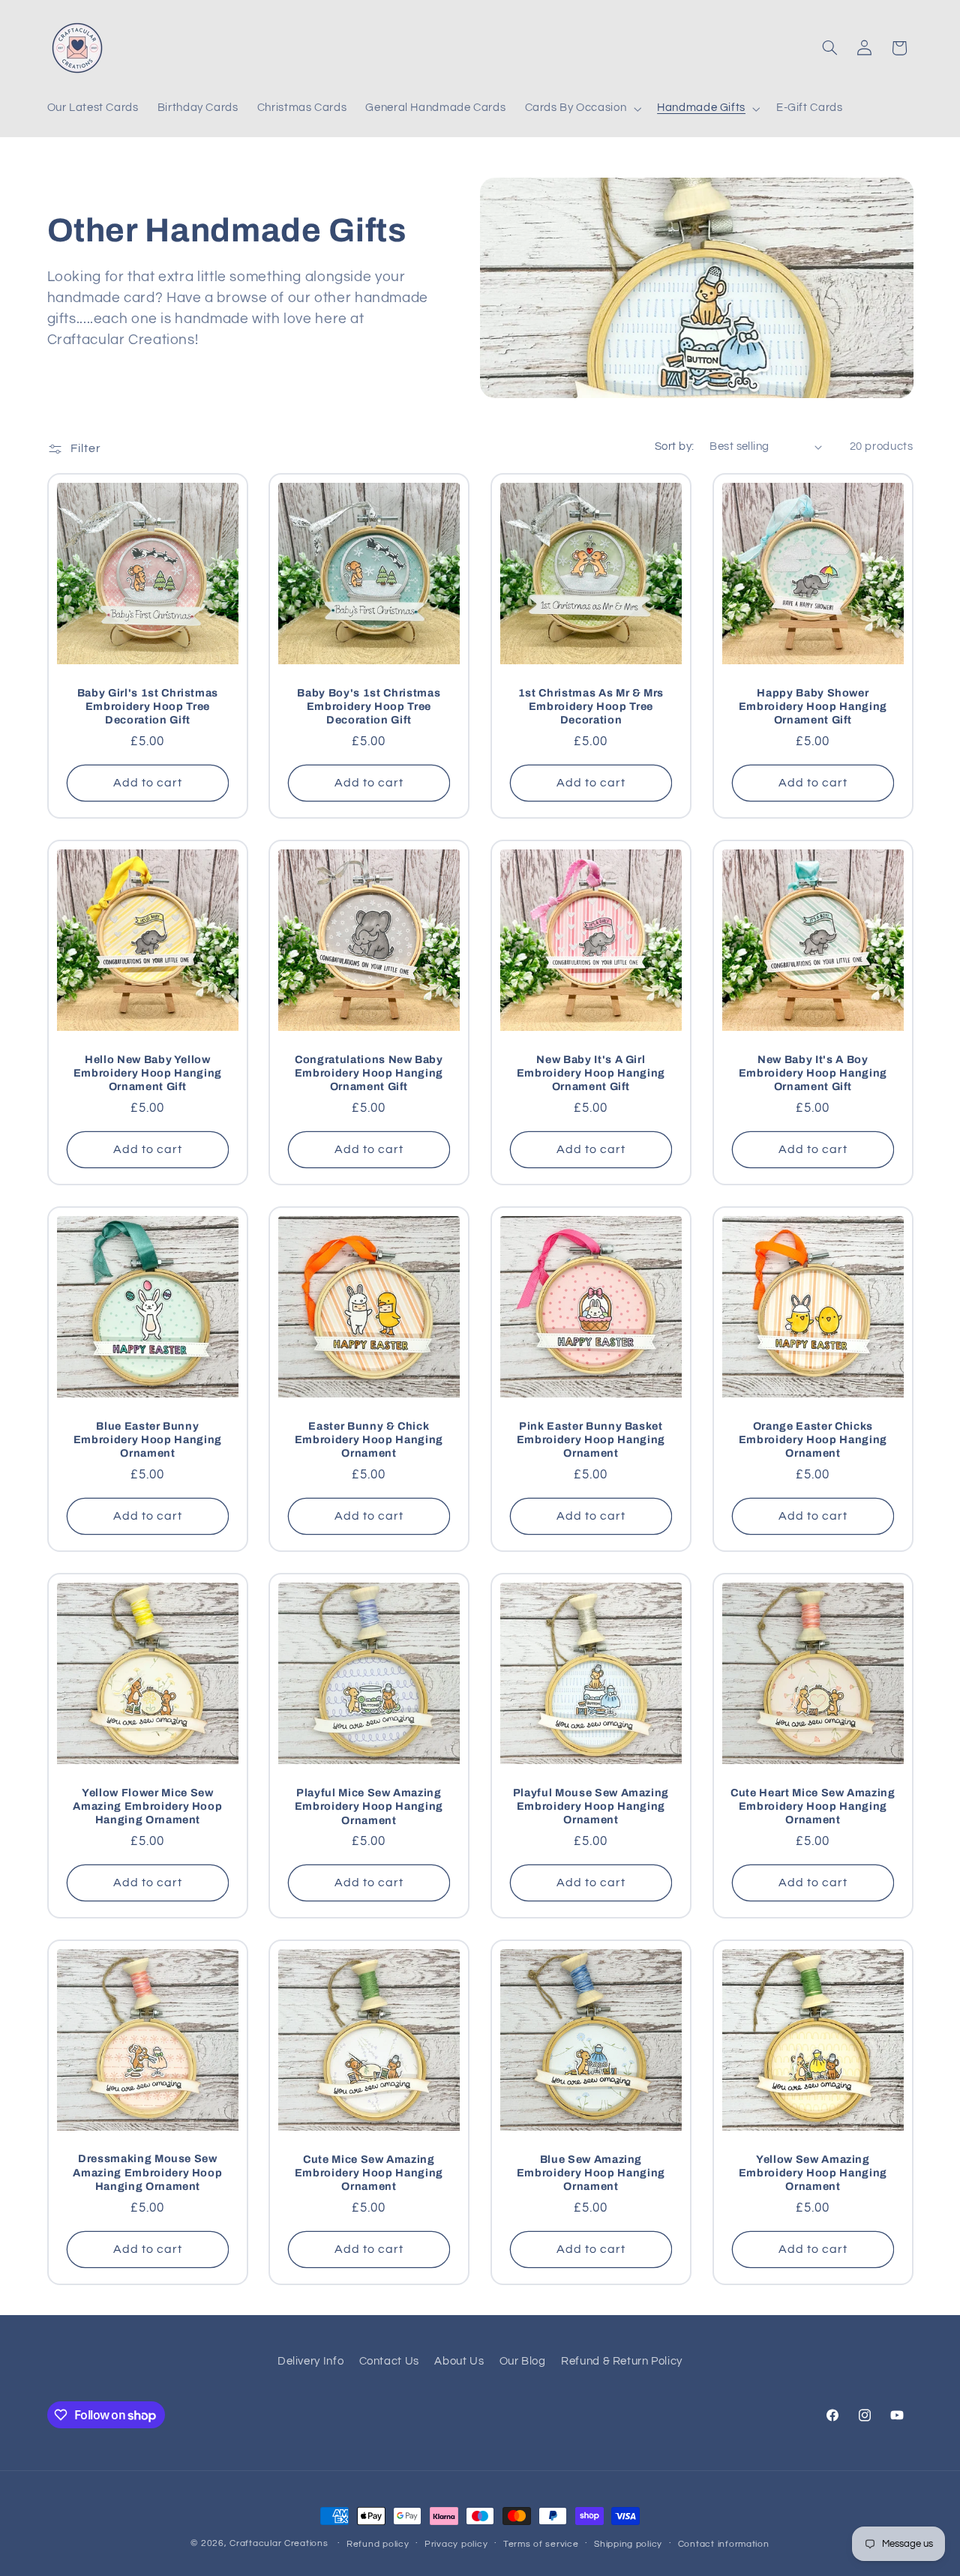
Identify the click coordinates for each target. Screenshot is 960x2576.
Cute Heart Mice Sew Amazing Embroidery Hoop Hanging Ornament (813, 1806)
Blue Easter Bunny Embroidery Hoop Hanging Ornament (147, 1439)
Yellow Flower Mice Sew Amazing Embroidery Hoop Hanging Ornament (147, 1806)
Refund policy (378, 2544)
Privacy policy (456, 2544)
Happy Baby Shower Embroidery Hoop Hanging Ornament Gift (813, 706)
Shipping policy (628, 2544)
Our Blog (523, 2361)
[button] (582, 109)
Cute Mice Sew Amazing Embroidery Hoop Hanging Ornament (369, 2173)
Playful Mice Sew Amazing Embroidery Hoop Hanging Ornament (369, 1806)
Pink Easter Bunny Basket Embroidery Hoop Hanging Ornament (591, 1439)
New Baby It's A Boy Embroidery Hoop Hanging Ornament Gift (813, 1072)
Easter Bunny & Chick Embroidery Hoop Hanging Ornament (369, 1439)
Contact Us (389, 2361)
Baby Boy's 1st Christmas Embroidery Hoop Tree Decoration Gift (369, 706)
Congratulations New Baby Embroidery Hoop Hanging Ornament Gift (369, 1072)
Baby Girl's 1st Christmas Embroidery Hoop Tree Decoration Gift (147, 706)
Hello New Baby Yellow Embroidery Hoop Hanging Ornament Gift (147, 1072)
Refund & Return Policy (622, 2361)
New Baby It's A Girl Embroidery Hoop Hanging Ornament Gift (591, 1072)
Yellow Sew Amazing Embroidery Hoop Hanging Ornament (813, 2173)
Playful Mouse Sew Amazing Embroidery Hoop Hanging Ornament (591, 1806)
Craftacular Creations (279, 2543)
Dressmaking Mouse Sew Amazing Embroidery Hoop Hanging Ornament (147, 2172)
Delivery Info (310, 2361)
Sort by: (674, 446)
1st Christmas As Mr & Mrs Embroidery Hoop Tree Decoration (591, 706)
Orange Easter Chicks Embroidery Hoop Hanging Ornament (813, 1439)
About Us (459, 2361)
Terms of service (541, 2544)
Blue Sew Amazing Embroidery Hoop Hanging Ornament (591, 2173)
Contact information (724, 2544)
